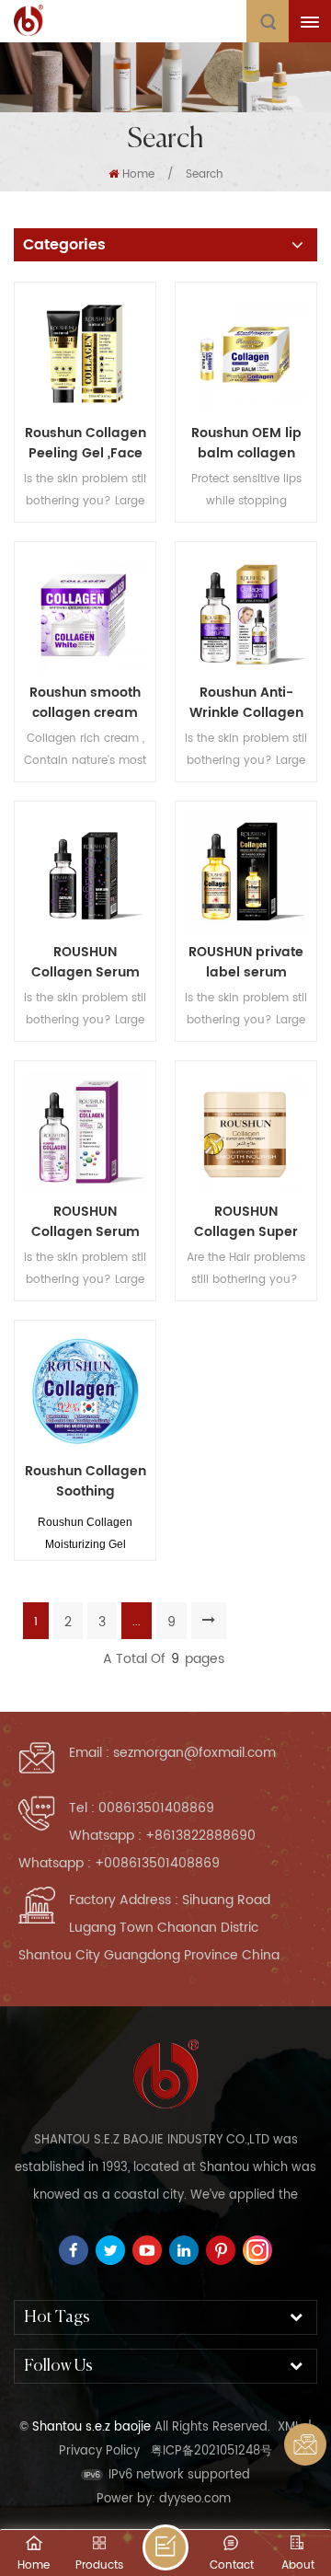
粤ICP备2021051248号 (211, 2451)
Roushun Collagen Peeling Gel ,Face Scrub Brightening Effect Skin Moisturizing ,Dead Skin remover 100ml (86, 444)
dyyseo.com (195, 2499)
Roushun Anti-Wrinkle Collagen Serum (246, 703)
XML (289, 2427)
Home (138, 174)
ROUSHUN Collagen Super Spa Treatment (246, 1222)
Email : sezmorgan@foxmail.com (172, 1753)
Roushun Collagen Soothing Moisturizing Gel (86, 1482)
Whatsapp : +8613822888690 (162, 1836)
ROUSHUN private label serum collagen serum (246, 963)
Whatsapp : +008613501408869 (119, 1863)
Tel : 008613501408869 (142, 1808)
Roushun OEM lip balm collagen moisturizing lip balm (246, 444)
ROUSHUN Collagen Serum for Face (86, 963)
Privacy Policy (99, 2451)
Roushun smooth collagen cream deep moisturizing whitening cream (86, 703)
